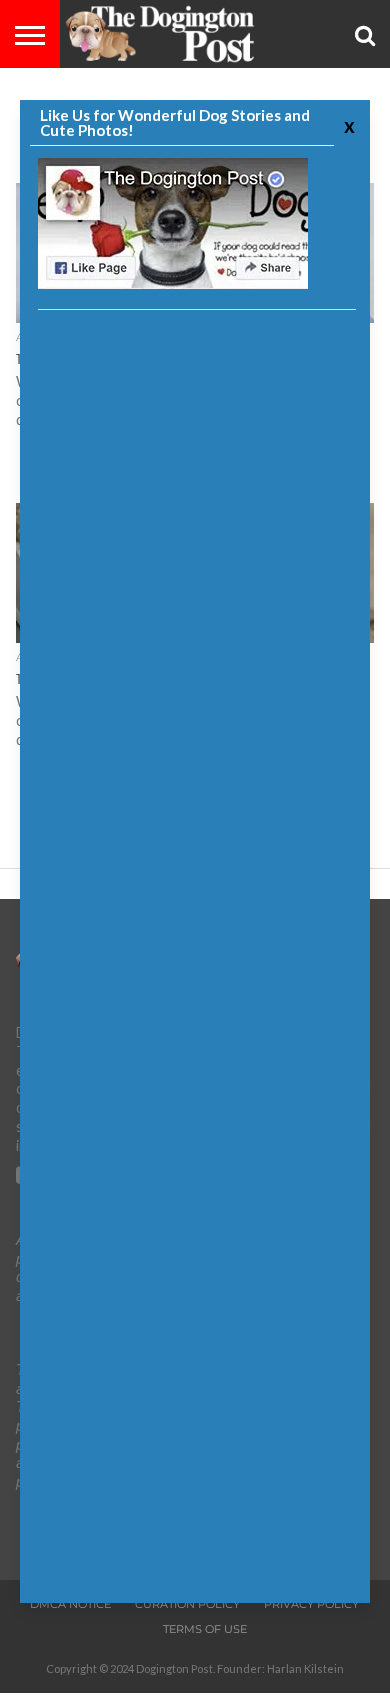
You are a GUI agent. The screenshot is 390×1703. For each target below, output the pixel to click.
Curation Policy (187, 1604)
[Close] (347, 125)
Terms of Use (205, 1629)
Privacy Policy (311, 1604)
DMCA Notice (70, 1604)
